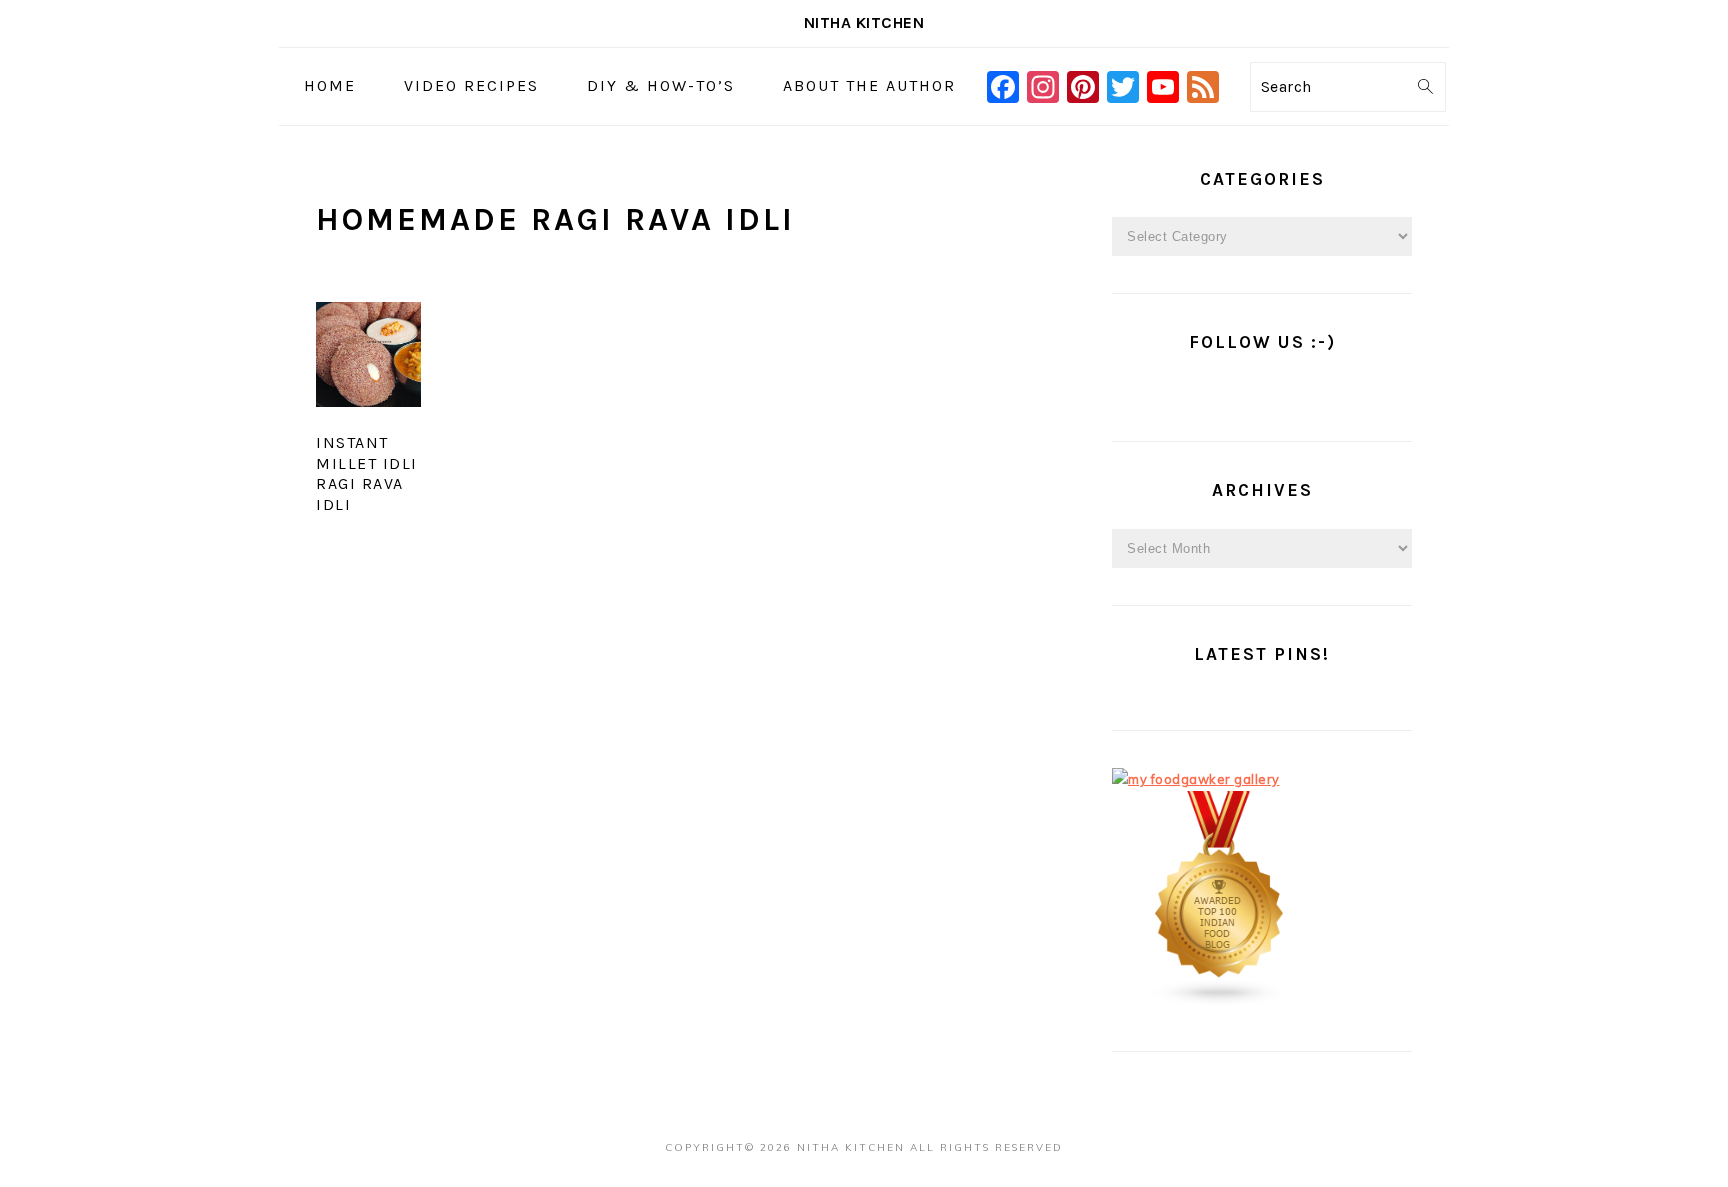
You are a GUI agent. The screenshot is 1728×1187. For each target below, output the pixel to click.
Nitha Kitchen (864, 22)
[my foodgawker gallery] (1196, 779)
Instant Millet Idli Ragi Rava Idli (367, 473)
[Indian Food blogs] (1220, 1002)
